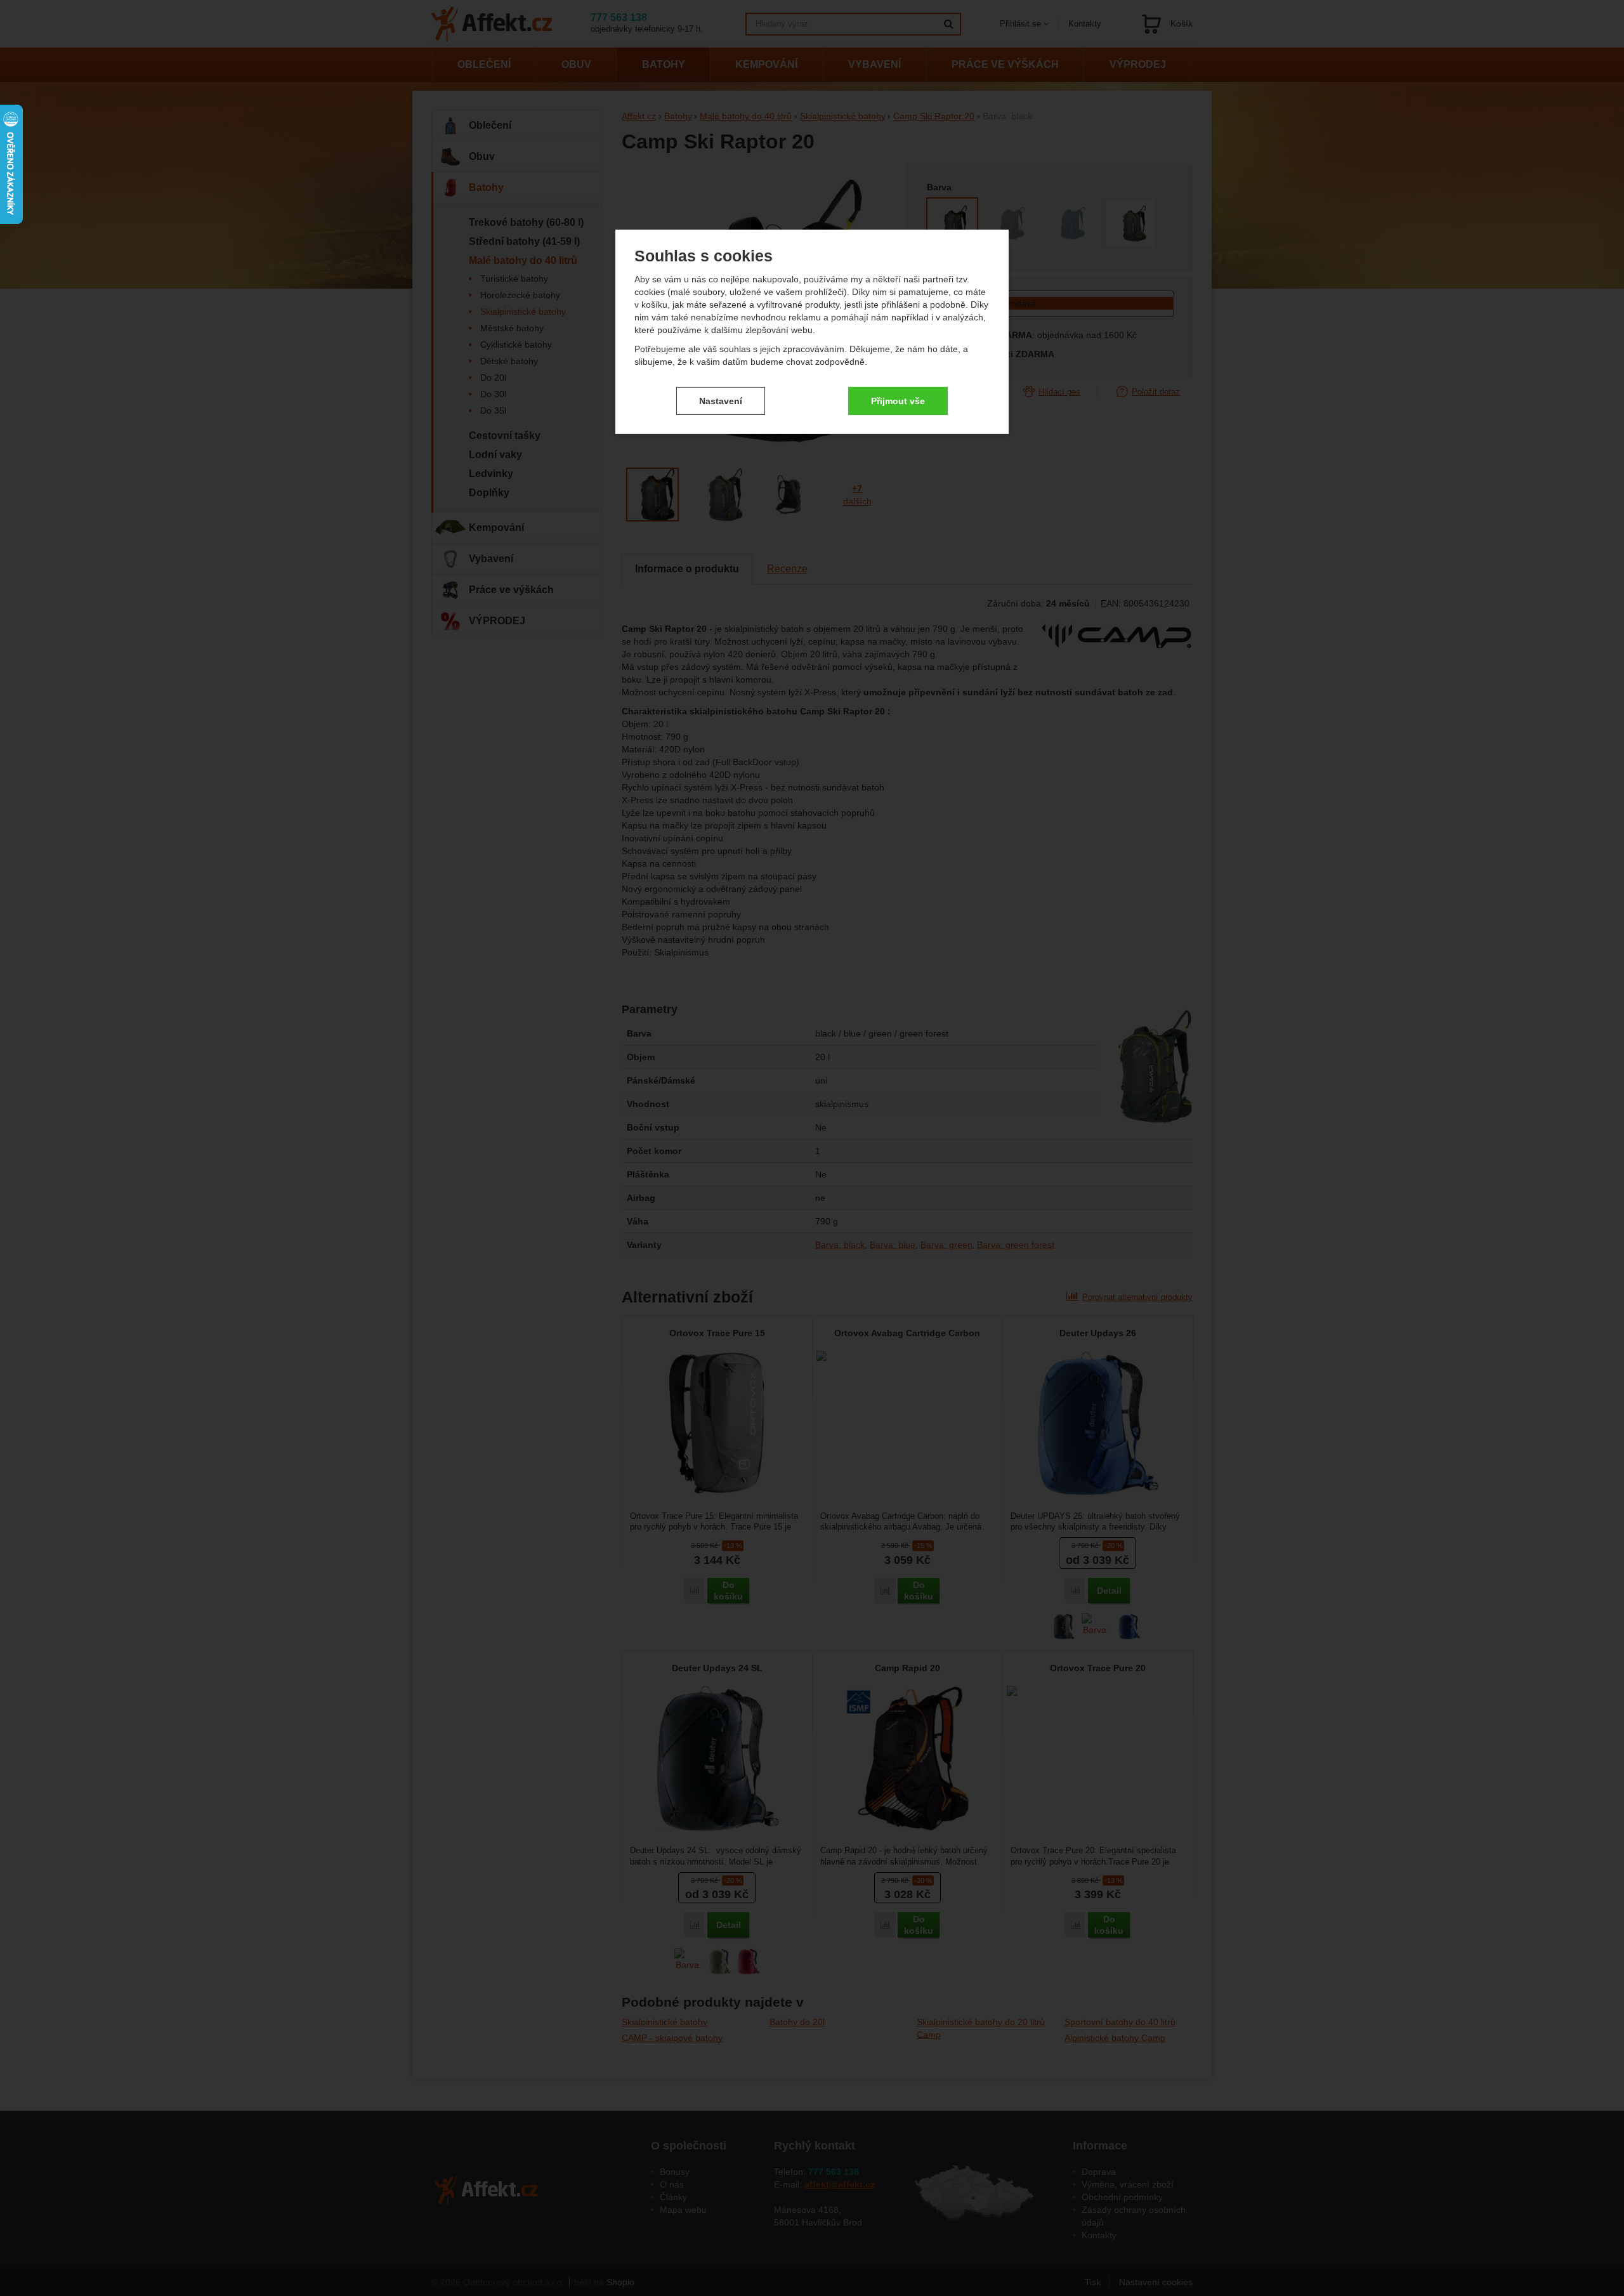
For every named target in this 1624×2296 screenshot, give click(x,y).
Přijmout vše (898, 400)
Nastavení (721, 400)
